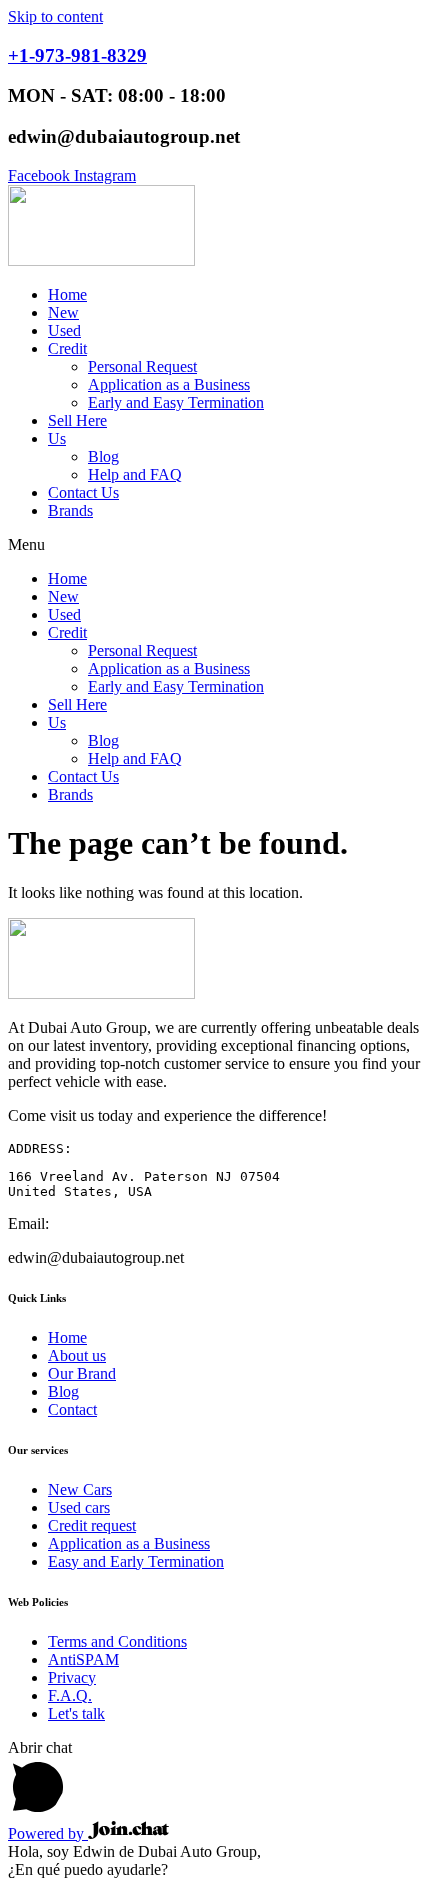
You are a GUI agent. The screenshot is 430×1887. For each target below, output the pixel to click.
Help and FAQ (135, 474)
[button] (215, 545)
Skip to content (55, 16)
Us (57, 438)
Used (64, 330)
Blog (103, 456)
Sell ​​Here (77, 420)
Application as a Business (169, 384)
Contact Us (83, 492)
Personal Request (142, 366)
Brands (70, 510)
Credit (67, 348)
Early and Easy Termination (176, 402)
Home (67, 294)
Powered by (48, 1833)
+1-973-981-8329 (77, 55)
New (63, 312)
